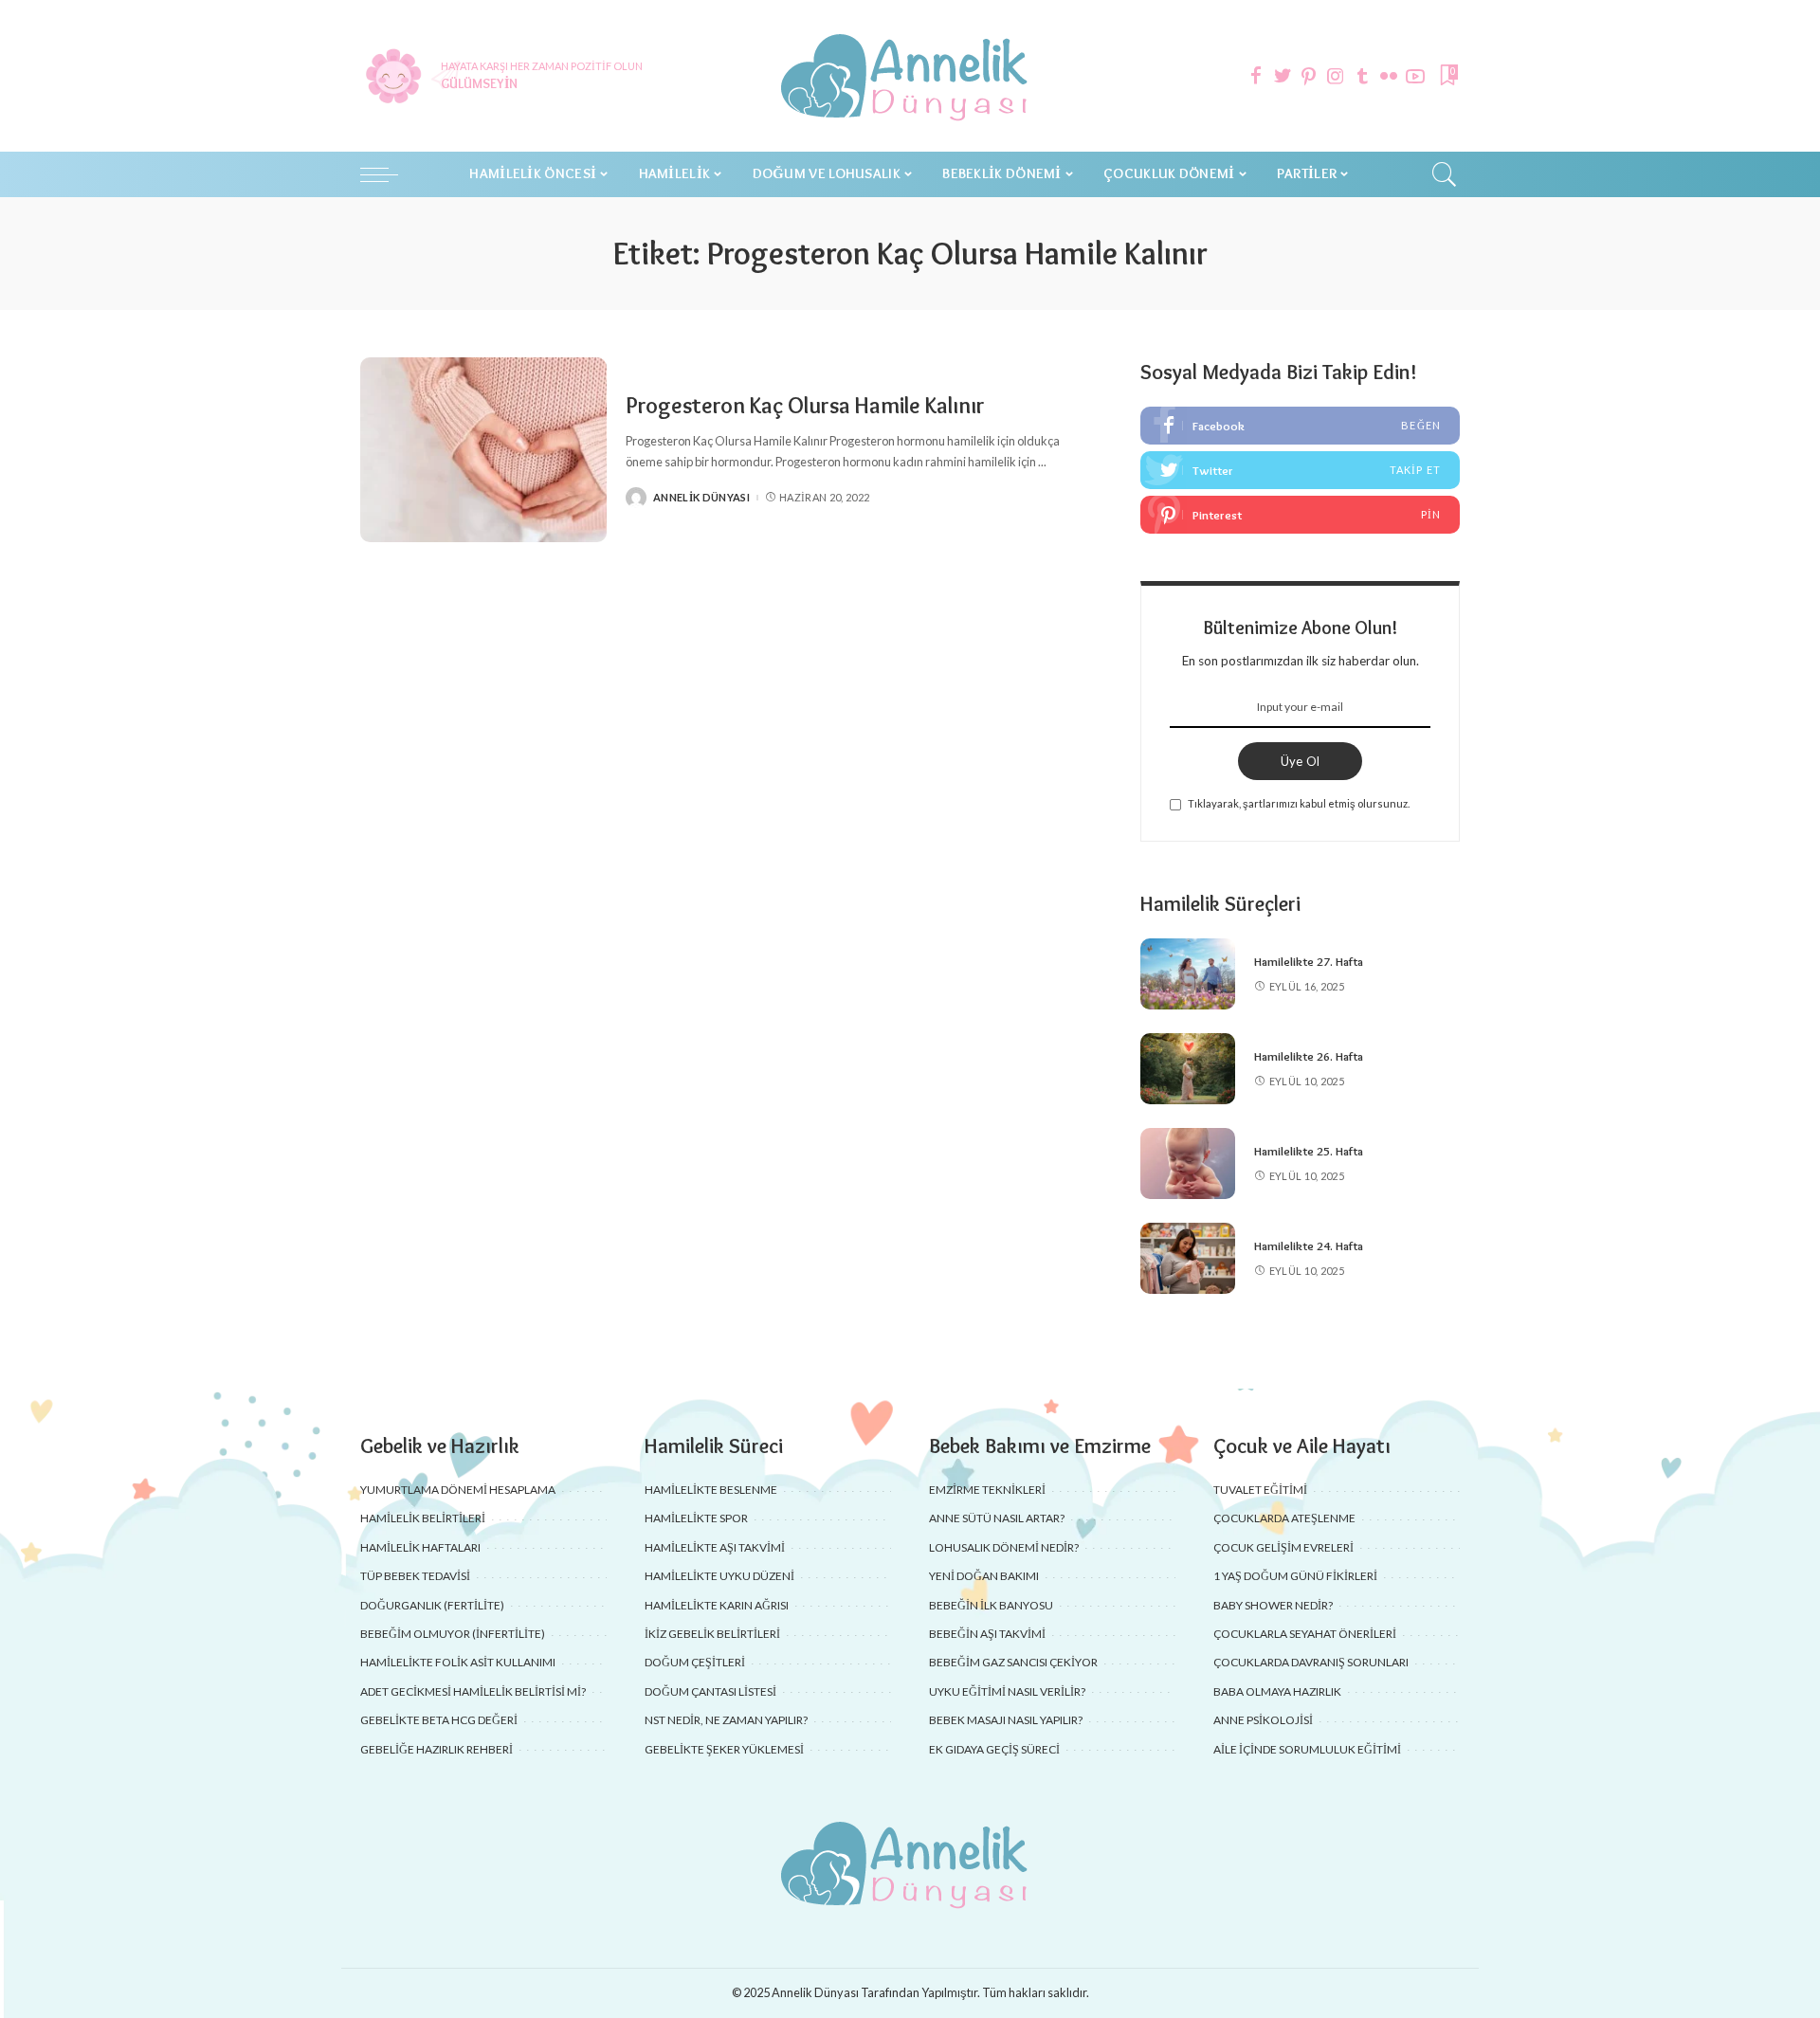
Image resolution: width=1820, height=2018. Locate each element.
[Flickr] (1389, 76)
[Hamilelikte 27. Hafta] (1188, 974)
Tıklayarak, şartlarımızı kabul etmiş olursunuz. (1299, 803)
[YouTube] (1415, 76)
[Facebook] (1256, 76)
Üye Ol (1301, 761)
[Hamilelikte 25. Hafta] (1188, 1164)
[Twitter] (1283, 76)
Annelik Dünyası (701, 497)
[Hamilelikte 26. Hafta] (1188, 1069)
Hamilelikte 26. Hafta (1309, 1056)
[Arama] (1445, 174)
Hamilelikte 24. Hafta (1309, 1245)
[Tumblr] (1362, 76)
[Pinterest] (1309, 76)
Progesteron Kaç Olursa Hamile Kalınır (805, 405)
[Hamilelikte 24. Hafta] (1188, 1258)
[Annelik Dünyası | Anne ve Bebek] (910, 76)
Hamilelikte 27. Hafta (1309, 961)
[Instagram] (1336, 76)
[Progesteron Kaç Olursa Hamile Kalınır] (483, 450)
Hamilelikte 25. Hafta (1309, 1151)
